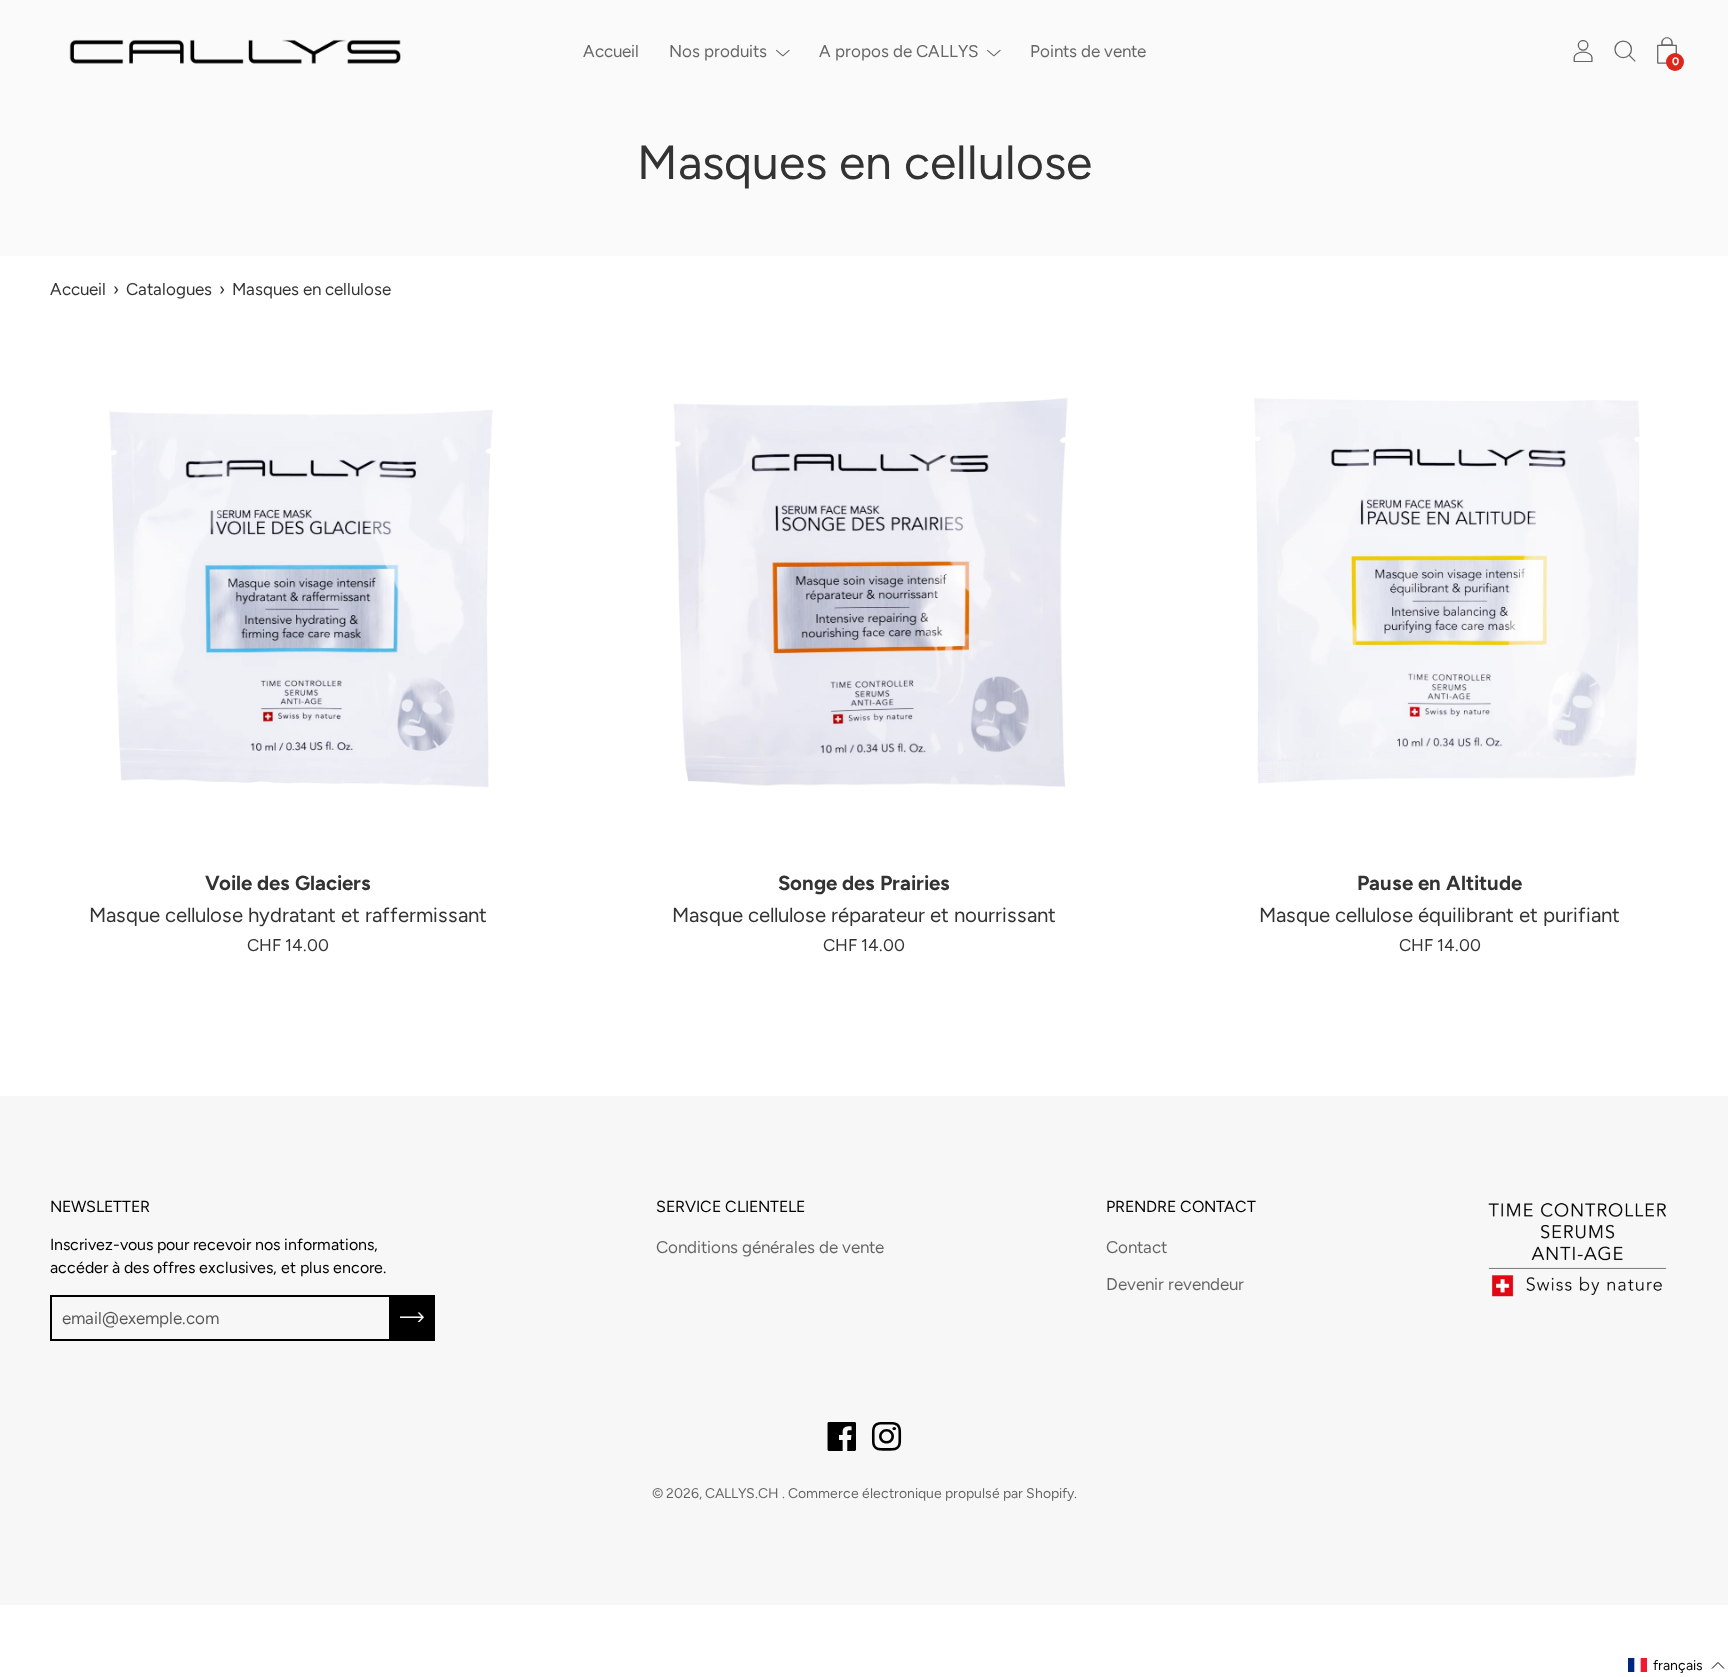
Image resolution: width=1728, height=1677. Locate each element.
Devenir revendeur (1175, 1284)
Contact (1136, 1247)
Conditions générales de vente (770, 1247)
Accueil (611, 51)
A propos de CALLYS (898, 51)
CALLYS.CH (743, 1493)
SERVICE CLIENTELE (730, 1206)
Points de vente (1088, 51)
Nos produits (718, 51)
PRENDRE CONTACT (1181, 1206)
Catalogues (169, 289)
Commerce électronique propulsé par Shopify (931, 1493)
